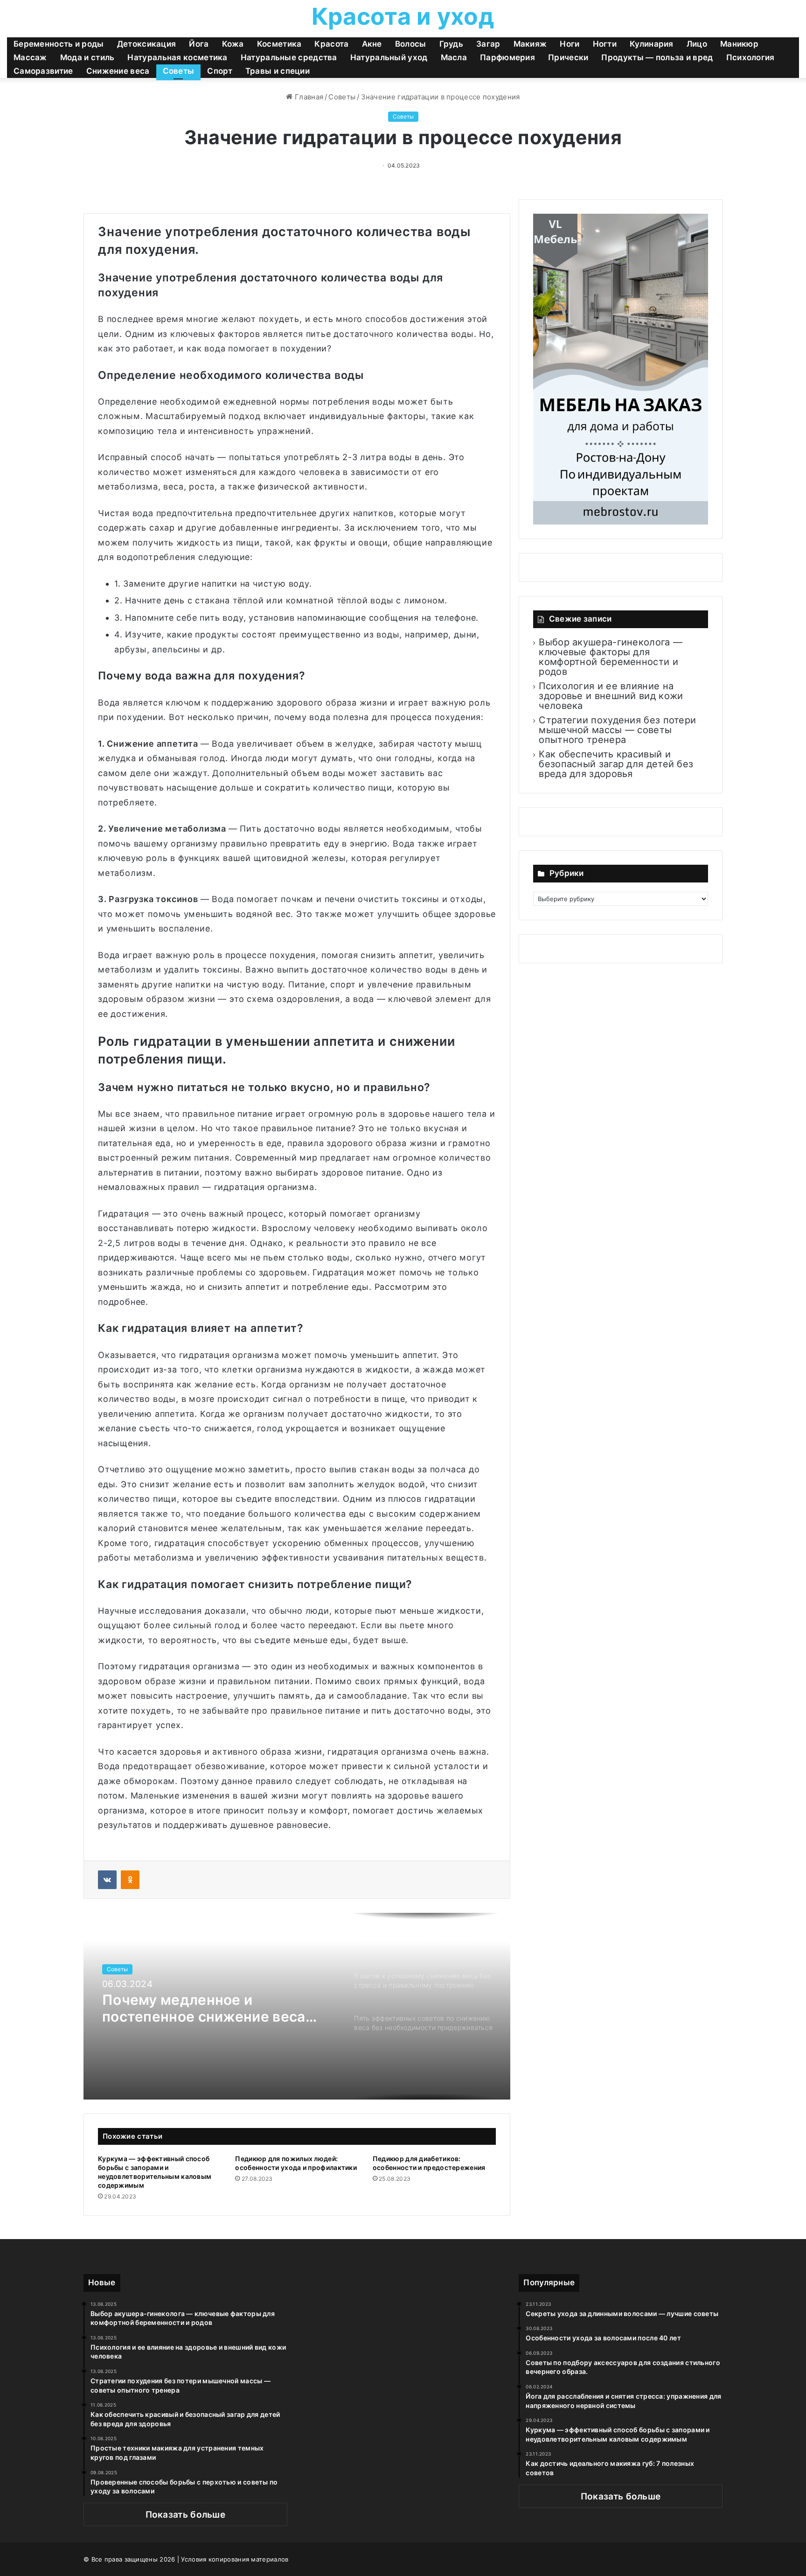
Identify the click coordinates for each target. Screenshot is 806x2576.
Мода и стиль (87, 57)
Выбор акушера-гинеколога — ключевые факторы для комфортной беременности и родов (611, 657)
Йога (199, 44)
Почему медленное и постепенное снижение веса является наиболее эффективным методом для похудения (204, 2008)
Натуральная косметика (177, 57)
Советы (179, 71)
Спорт (220, 71)
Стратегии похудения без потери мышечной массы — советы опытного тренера (617, 730)
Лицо (697, 44)
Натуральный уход (389, 57)
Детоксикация (147, 44)
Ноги (570, 44)
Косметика (279, 44)
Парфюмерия (507, 57)
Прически (568, 57)
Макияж (530, 44)
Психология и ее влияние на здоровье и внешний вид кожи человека (611, 696)
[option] (297, 2006)
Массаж (30, 57)
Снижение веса (118, 71)
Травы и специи (278, 71)
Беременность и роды (59, 44)
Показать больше (186, 2515)
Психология (750, 57)
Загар (488, 44)
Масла (454, 57)
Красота (331, 44)
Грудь (452, 44)
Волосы (411, 44)
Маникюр (739, 44)
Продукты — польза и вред (657, 57)
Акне (372, 44)
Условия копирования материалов (235, 2559)
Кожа (233, 44)
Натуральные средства (289, 57)
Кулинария (652, 44)
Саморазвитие (43, 71)
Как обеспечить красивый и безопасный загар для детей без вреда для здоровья (616, 764)
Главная (308, 97)
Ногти (605, 44)
